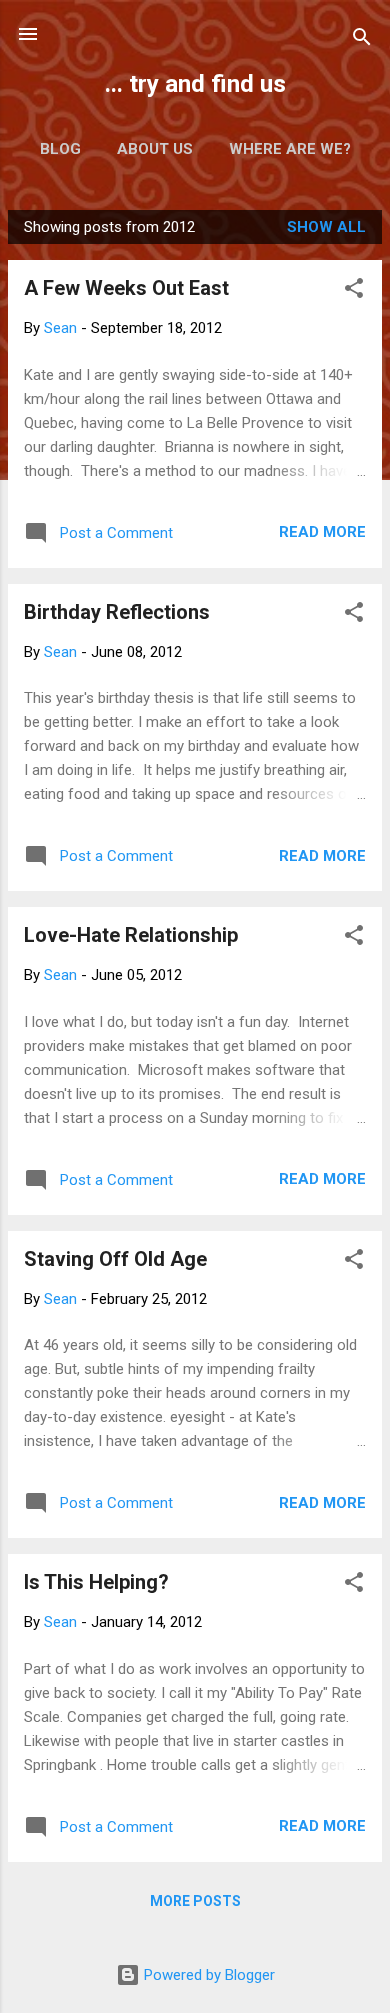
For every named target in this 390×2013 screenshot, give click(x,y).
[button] (354, 291)
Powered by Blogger (207, 1975)
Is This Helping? (96, 1582)
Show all (326, 227)
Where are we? (290, 149)
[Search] (362, 40)
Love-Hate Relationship (131, 935)
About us (155, 149)
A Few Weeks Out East (126, 288)
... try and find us (195, 84)
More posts (195, 1901)
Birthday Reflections (117, 612)
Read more (322, 532)
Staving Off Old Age (115, 1259)
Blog (60, 149)
